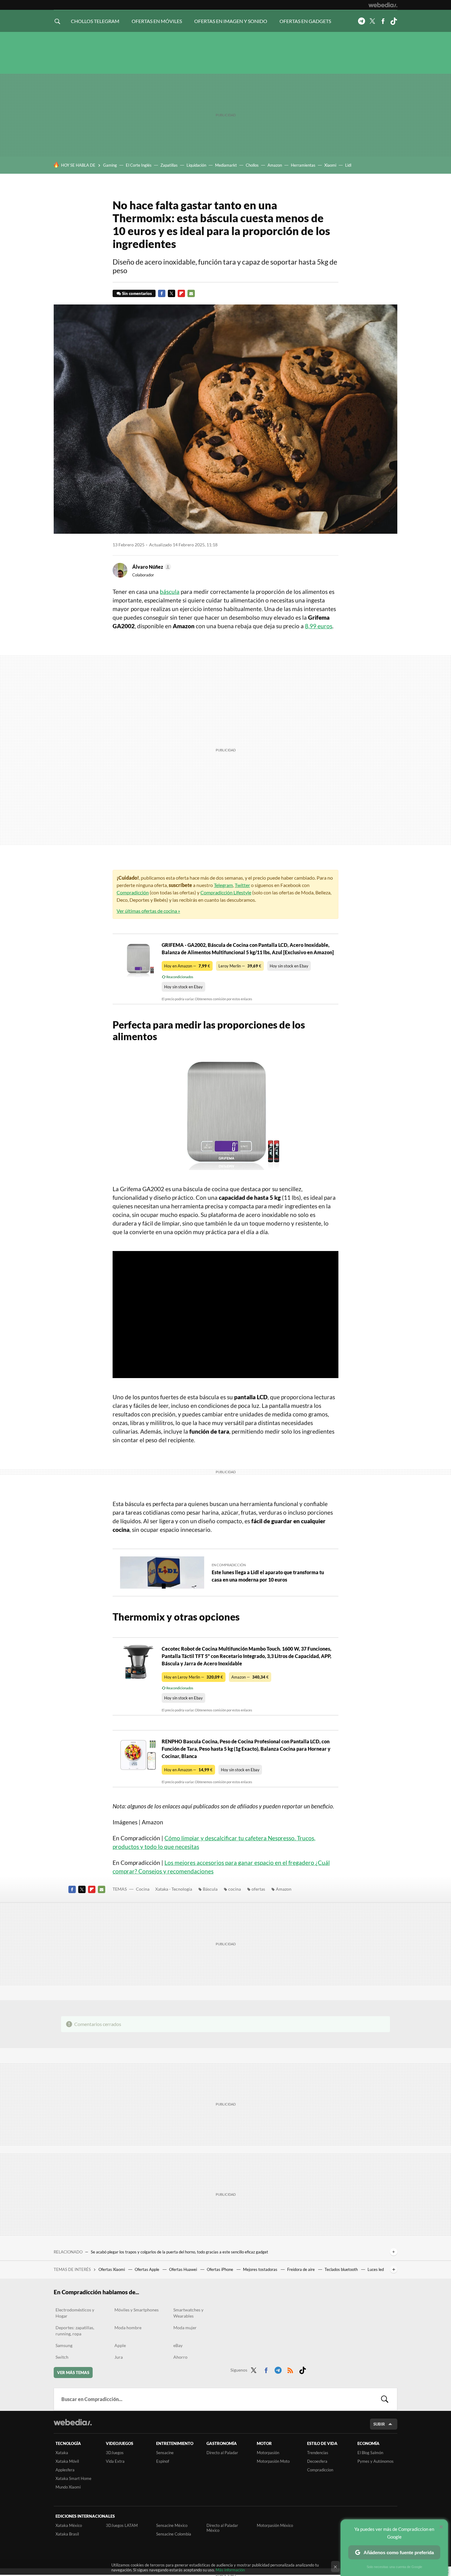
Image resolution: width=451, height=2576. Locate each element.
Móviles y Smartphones (137, 2310)
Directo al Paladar (222, 2453)
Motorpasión (268, 2453)
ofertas (258, 1889)
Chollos (252, 165)
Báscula (210, 1889)
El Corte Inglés (139, 165)
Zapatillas (169, 165)
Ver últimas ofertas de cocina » (148, 911)
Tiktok (394, 21)
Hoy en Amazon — (187, 966)
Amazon (275, 165)
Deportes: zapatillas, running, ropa (75, 2331)
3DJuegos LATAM (122, 2525)
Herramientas (303, 165)
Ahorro (180, 2357)
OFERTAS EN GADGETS (305, 21)
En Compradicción (229, 1565)
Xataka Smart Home (73, 2478)
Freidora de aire (301, 2269)
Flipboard (181, 293)
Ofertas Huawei (183, 2269)
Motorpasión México (275, 2525)
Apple (120, 2345)
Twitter (372, 21)
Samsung (64, 2345)
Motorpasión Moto (273, 2461)
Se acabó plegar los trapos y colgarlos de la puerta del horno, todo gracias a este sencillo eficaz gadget (179, 2252)
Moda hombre (128, 2328)
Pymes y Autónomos (376, 2461)
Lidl (348, 165)
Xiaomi (330, 165)
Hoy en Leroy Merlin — (194, 1677)
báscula (170, 592)
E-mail (191, 293)
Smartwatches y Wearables (188, 2313)
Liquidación (196, 165)
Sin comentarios (137, 293)
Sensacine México (172, 2525)
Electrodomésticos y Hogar (75, 2313)
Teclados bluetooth (342, 2269)
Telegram (361, 21)
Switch (62, 2357)
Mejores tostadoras (261, 2269)
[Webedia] (383, 5)
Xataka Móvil (67, 2461)
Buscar (385, 2399)
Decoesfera (317, 2461)
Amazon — (250, 1677)
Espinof (163, 2461)
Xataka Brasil (67, 2534)
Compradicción (133, 892)
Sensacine (165, 2453)
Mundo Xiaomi (68, 2487)
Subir (379, 2424)
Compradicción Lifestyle (226, 892)
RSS (290, 2369)
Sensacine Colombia (174, 2534)
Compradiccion (320, 2470)
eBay (178, 2345)
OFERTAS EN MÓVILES (157, 21)
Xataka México (69, 2525)
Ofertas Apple (147, 2269)
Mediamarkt (226, 165)
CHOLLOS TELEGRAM (95, 21)
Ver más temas (73, 2373)
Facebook (383, 21)
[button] (151, 567)
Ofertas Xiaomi (112, 2269)
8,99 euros (319, 626)
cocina (235, 1889)
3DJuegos (115, 2453)
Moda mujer (185, 2328)
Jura (119, 2357)
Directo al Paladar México (222, 2528)
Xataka (62, 2453)
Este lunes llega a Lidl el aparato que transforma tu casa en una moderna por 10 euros (268, 1576)
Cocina (143, 1889)
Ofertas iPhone (220, 2269)
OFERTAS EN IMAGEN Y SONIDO (231, 21)
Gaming (110, 165)
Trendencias (318, 2453)
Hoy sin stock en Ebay (289, 966)
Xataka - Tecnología (174, 1889)
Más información (230, 2570)
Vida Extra (115, 2461)
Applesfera (65, 2470)
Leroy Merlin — (240, 966)
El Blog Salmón (370, 2453)
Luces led (376, 2269)
